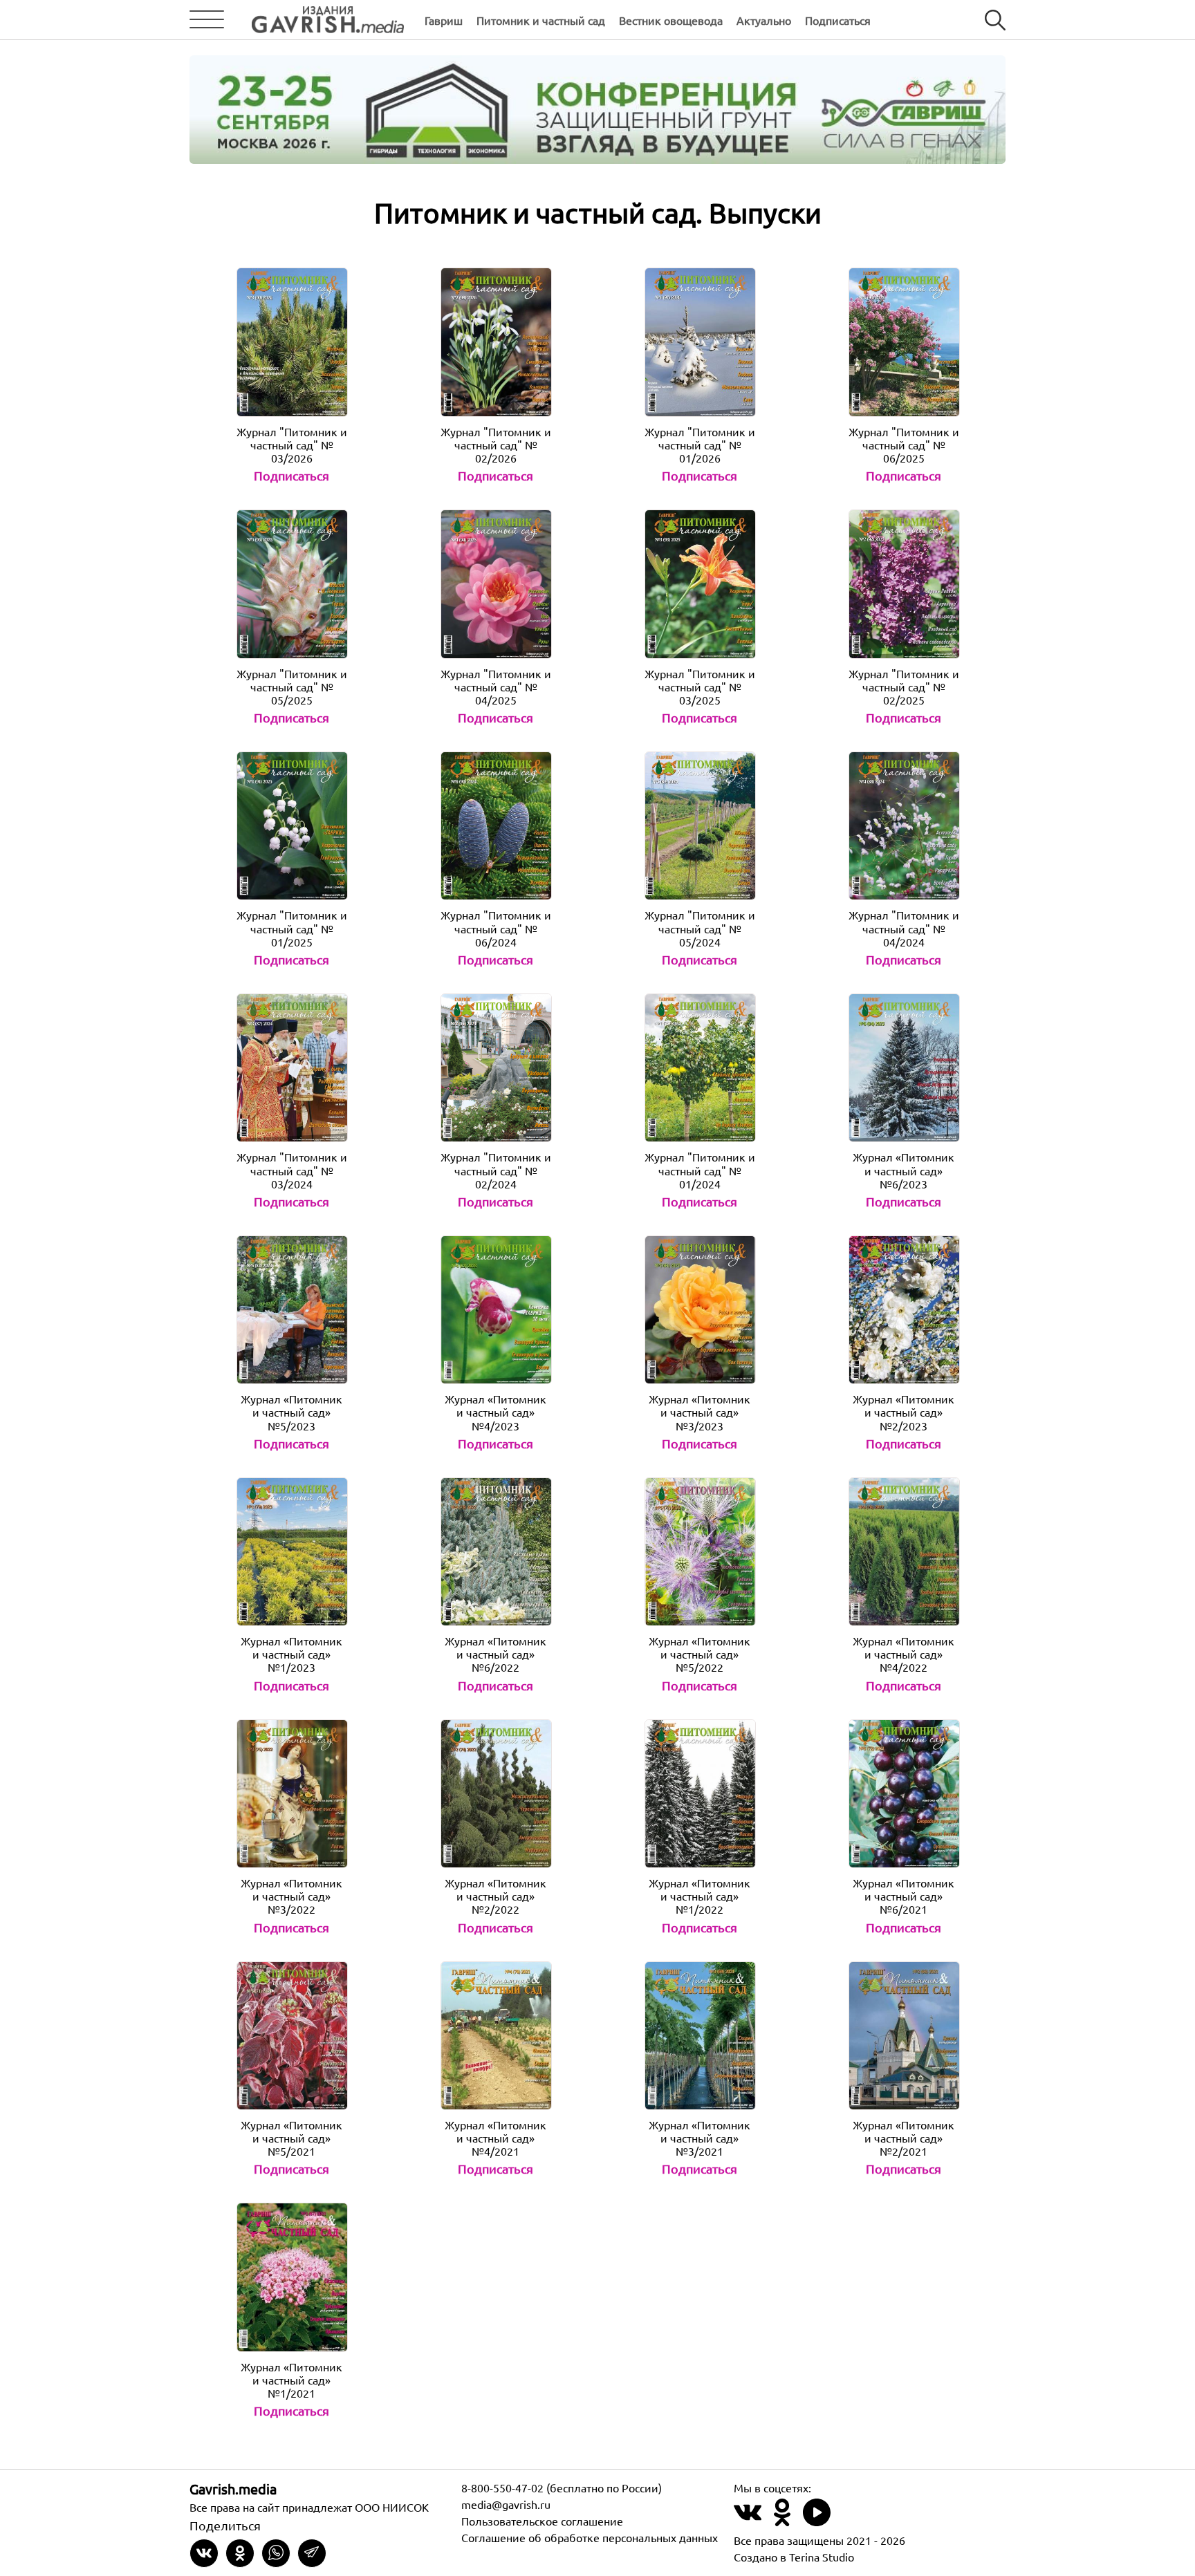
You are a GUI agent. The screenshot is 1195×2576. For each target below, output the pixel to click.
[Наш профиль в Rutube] (817, 2520)
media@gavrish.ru (506, 2504)
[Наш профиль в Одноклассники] (782, 2520)
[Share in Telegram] (312, 2553)
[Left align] (317, 20)
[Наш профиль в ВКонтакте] (748, 2520)
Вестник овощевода (671, 20)
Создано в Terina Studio (794, 2557)
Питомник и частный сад (541, 20)
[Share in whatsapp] (276, 2553)
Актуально (764, 20)
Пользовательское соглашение (542, 2521)
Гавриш (444, 20)
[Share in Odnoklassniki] (240, 2553)
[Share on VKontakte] (204, 2553)
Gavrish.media (233, 2489)
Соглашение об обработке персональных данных (590, 2537)
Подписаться (838, 20)
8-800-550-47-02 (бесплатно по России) (562, 2488)
